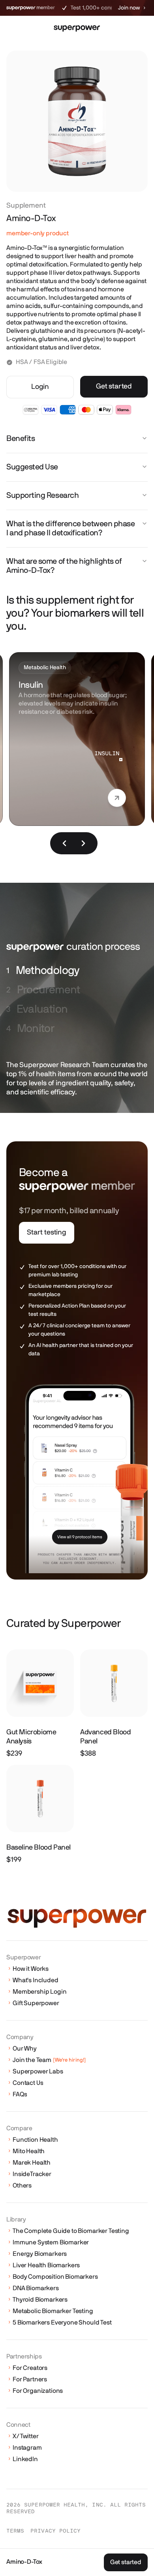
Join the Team (49, 2060)
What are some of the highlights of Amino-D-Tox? (64, 566)
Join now (129, 8)
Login (40, 387)
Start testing (47, 1233)
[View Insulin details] (117, 800)
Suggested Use (32, 467)
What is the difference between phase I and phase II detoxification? (70, 528)
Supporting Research (42, 495)
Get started (114, 386)
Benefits (21, 439)
